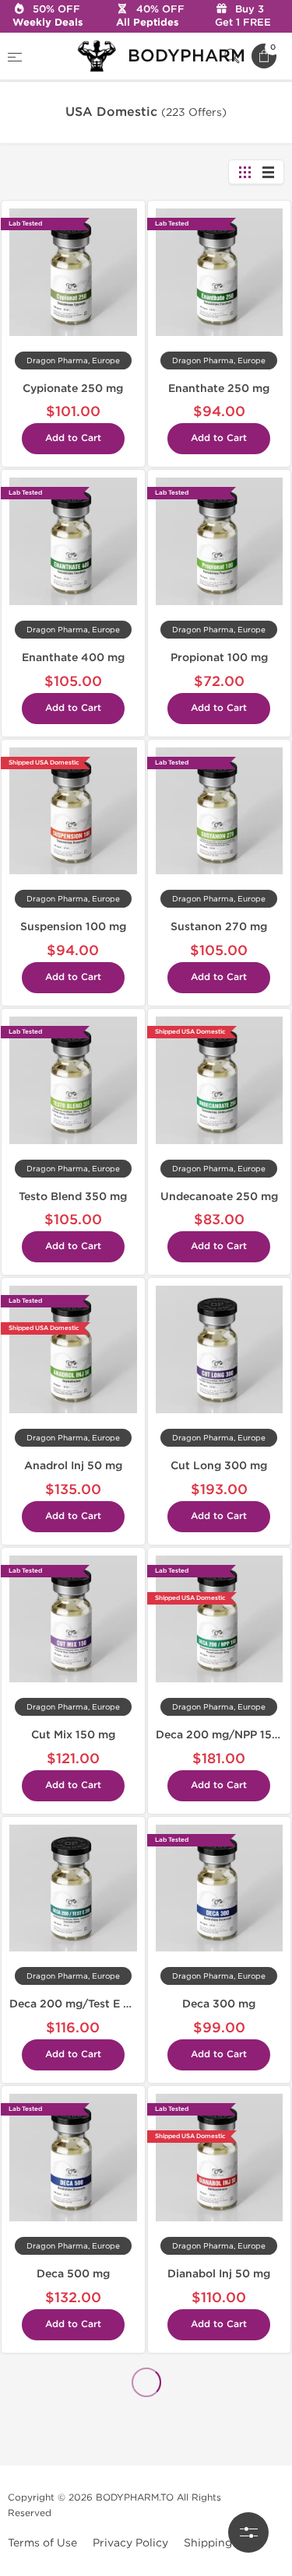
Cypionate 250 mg (73, 388)
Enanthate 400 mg (73, 658)
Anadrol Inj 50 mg (73, 1466)
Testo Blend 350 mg (73, 1197)
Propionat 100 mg (219, 658)
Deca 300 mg (219, 2004)
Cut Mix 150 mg (73, 1735)
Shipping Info (220, 2543)
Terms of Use (42, 2543)
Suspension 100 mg (73, 927)
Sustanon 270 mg (219, 927)
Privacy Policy (130, 2543)
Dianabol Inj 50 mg (219, 2274)
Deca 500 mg (73, 2274)
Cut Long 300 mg (219, 1466)
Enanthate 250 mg (219, 388)
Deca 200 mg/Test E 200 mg (88, 2004)
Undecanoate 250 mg (219, 1197)
